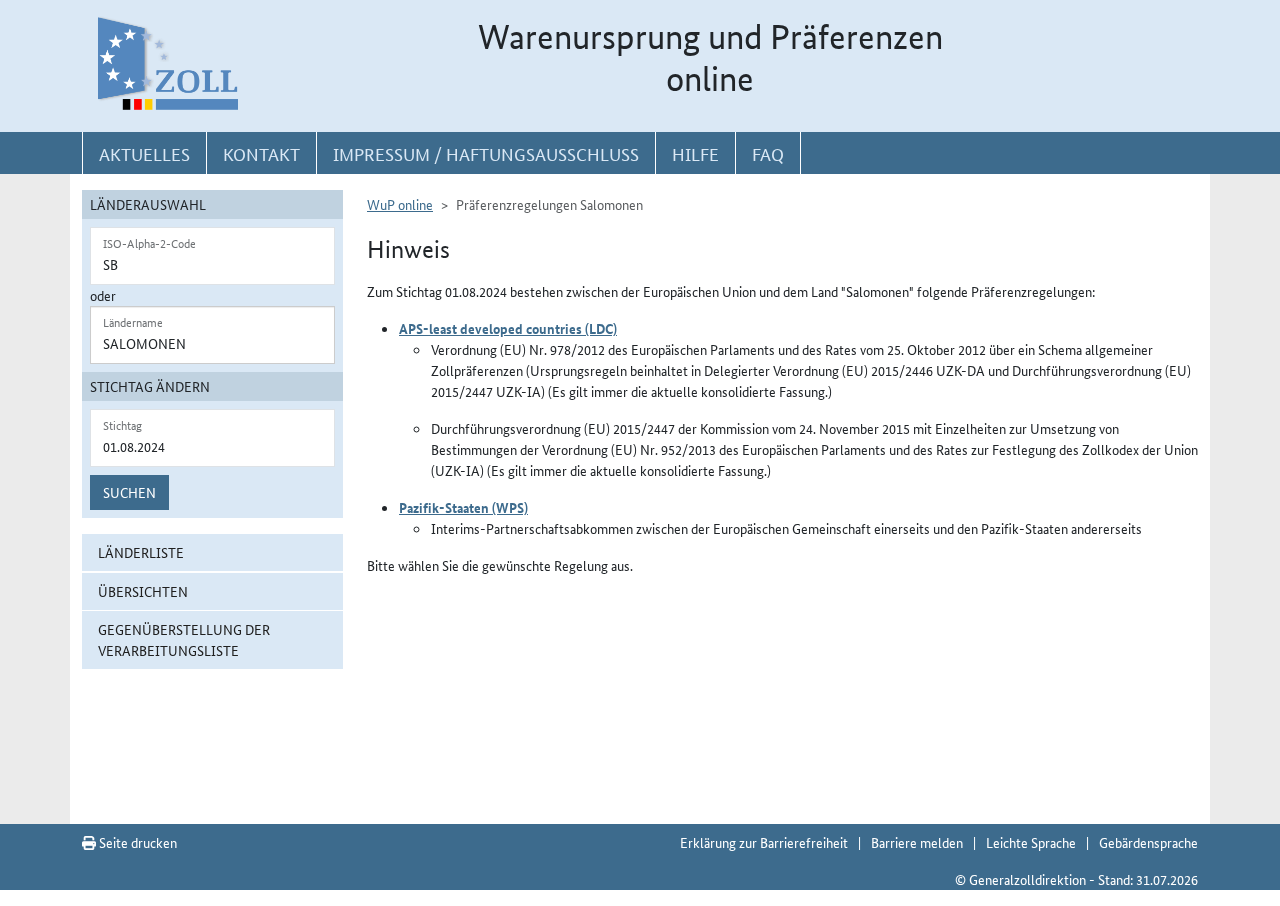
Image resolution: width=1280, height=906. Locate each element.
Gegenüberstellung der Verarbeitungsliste (184, 639)
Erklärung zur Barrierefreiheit (764, 842)
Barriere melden (917, 842)
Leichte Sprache (1031, 842)
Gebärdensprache (1148, 842)
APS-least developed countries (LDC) (508, 328)
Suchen (129, 492)
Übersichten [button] (143, 591)
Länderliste (141, 552)
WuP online (400, 204)
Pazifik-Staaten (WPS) (463, 507)
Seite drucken (136, 842)
